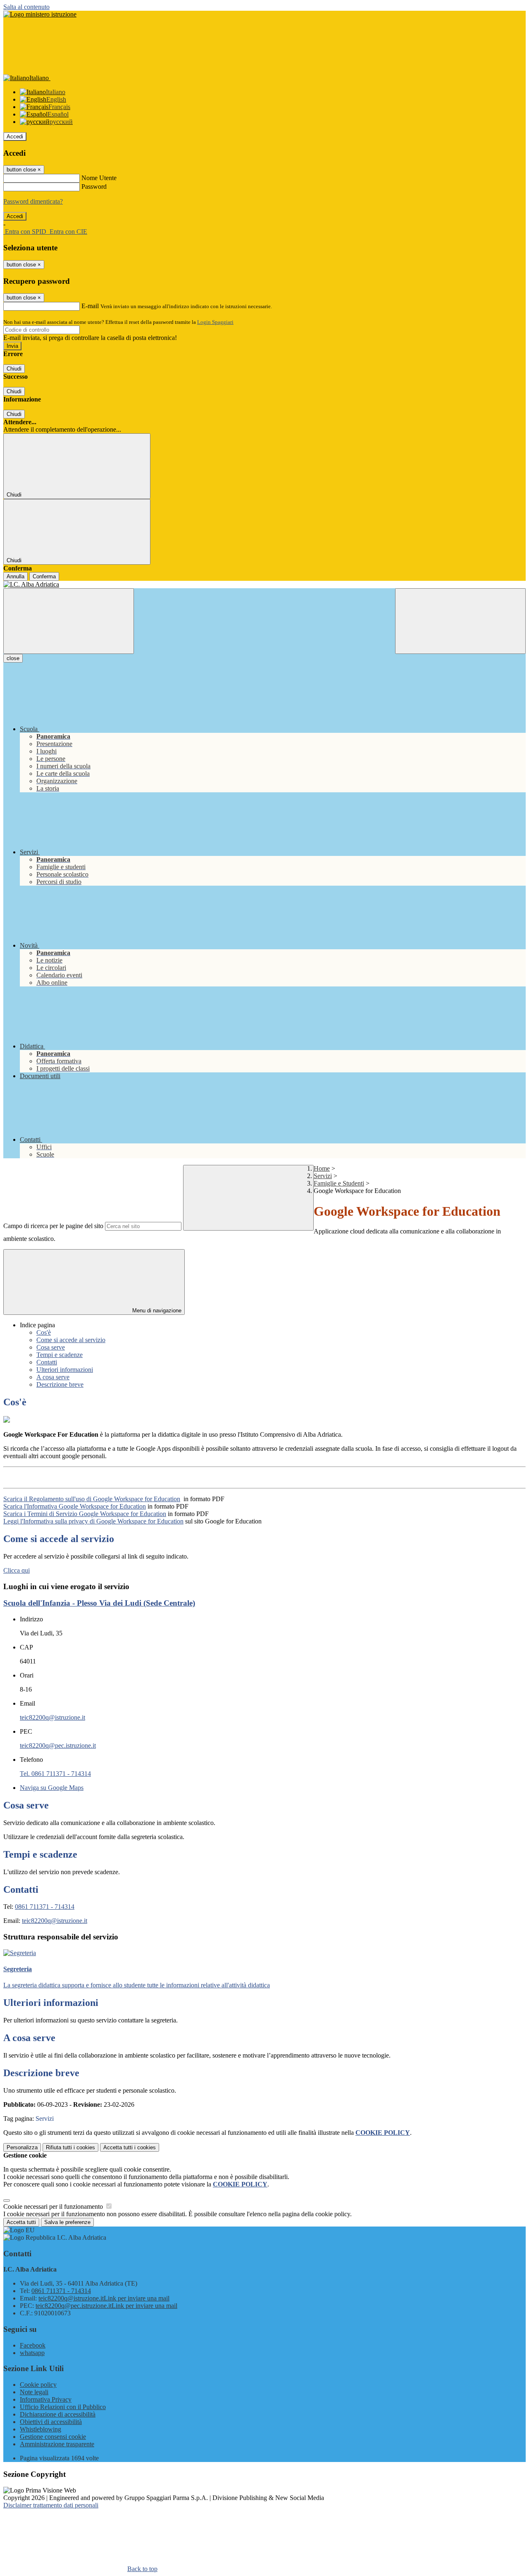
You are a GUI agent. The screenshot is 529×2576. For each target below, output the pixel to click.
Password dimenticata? (33, 201)
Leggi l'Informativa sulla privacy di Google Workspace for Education (93, 1521)
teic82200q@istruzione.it (52, 1717)
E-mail (90, 306)
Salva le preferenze (67, 2222)
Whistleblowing (41, 2429)
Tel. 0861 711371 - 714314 (55, 1774)
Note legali (34, 2392)
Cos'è (44, 1332)
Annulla (15, 576)
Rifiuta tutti (70, 2147)
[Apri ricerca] (460, 621)
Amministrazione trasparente (57, 2444)
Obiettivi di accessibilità (51, 2422)
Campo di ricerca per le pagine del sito (53, 1226)
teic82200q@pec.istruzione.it (58, 1745)
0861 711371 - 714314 (45, 1907)
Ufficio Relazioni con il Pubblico (63, 2407)
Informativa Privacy (46, 2399)
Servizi (323, 1176)
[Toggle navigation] (69, 621)
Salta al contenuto (26, 7)
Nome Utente (99, 178)
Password (94, 187)
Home (322, 1168)
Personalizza (22, 2147)
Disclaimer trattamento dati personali (51, 2505)
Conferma (44, 576)
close (13, 658)
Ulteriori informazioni (65, 1370)
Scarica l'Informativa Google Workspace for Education (75, 1506)
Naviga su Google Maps (52, 1788)
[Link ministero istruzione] (40, 14)
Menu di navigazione (156, 1311)
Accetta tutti (130, 2147)
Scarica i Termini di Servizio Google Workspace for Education (85, 1514)
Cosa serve (51, 1347)
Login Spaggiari (215, 322)
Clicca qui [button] (17, 1570)
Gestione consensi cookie (53, 2437)
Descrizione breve (60, 1384)
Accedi (15, 137)
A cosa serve (53, 1377)
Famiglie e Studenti (339, 1183)
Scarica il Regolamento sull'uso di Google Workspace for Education (92, 1499)
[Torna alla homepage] (264, 585)
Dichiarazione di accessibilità (58, 2414)
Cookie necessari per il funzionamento (54, 2206)
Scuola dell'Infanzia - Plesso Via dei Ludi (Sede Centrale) (99, 1603)
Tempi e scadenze (60, 1355)
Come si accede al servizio (71, 1340)
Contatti (47, 1362)
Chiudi (14, 369)
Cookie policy (38, 2385)
